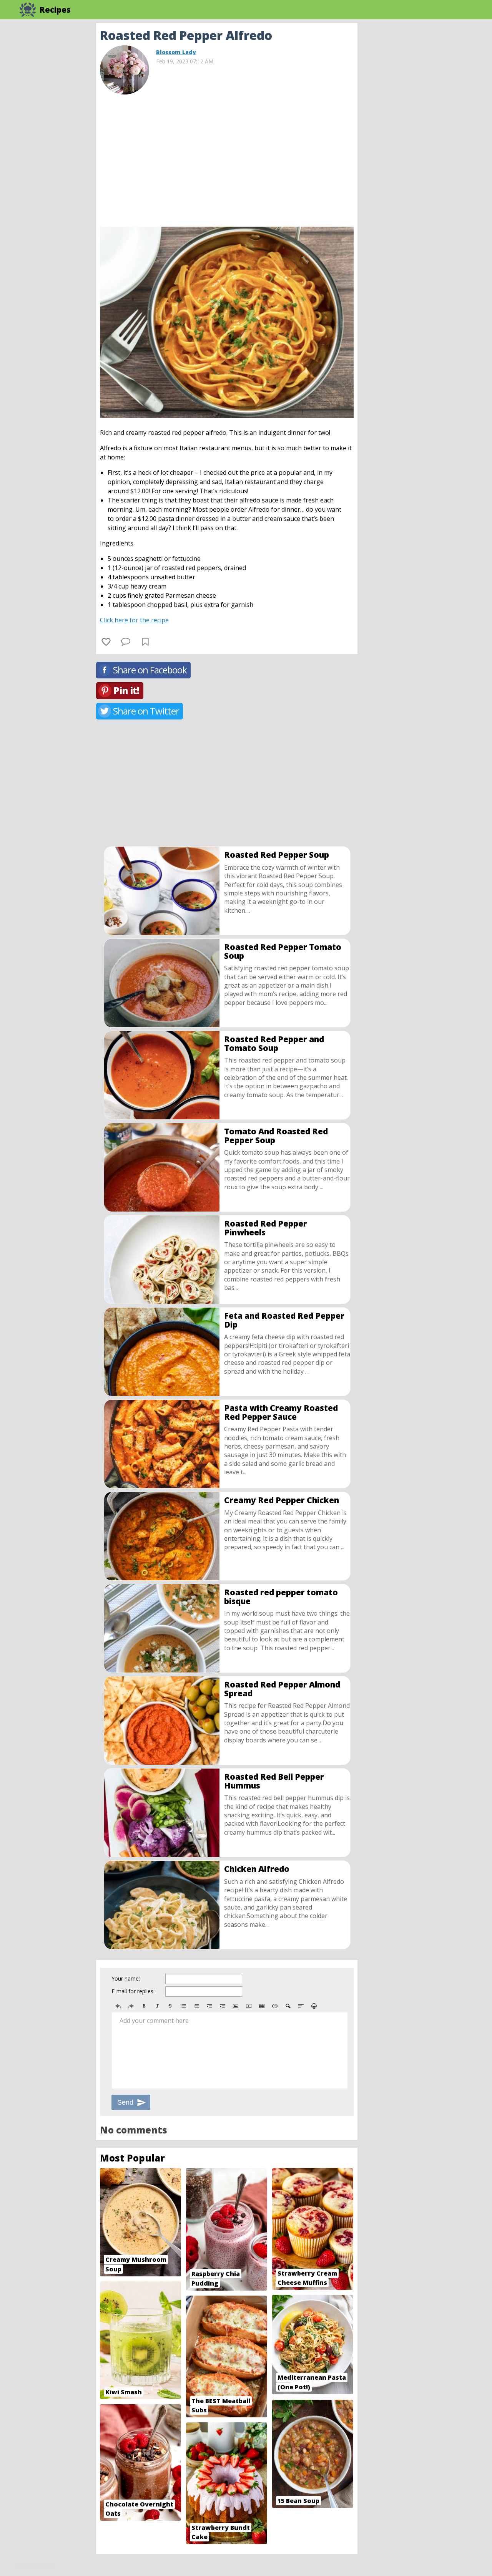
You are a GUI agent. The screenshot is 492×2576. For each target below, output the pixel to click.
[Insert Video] (249, 2006)
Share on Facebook (150, 670)
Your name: (126, 1978)
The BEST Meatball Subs (221, 2406)
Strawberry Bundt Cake (221, 2532)
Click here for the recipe (134, 620)
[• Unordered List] (183, 2006)
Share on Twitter (146, 711)
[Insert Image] (236, 2006)
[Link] (275, 2006)
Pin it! (126, 690)
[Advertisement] (419, 138)
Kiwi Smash (124, 2392)
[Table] (262, 2006)
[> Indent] (223, 2006)
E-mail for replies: (133, 1991)
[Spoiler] (288, 2006)
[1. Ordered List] (196, 2006)
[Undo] (118, 2006)
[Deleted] (170, 2006)
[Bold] (144, 2006)
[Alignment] (301, 2006)
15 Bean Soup (298, 2501)
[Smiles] (314, 2006)
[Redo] (131, 2006)
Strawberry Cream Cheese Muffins (307, 2278)
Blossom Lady (176, 52)
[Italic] (157, 2006)
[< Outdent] (209, 2006)
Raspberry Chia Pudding (216, 2278)
